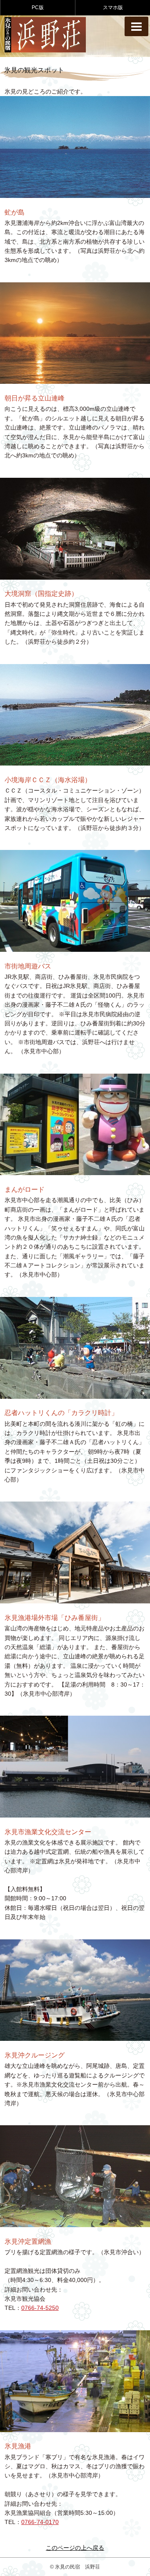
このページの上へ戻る (75, 2548)
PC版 (38, 7)
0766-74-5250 (40, 2308)
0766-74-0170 (40, 2522)
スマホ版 (113, 7)
